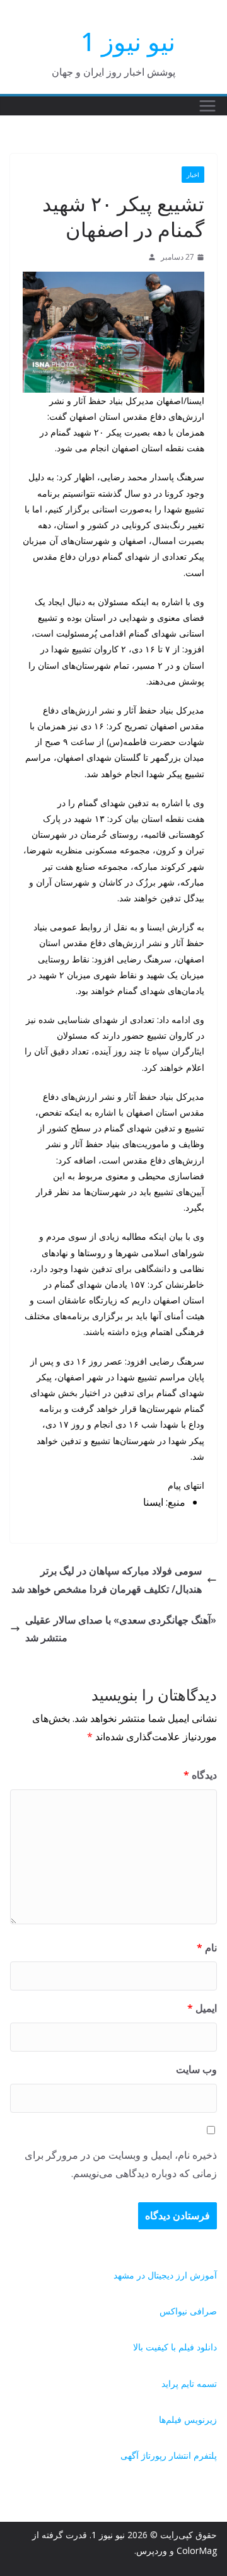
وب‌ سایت (196, 2069)
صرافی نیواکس (188, 2311)
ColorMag (197, 2550)
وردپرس (152, 2550)
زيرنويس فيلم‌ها (188, 2419)
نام (207, 1948)
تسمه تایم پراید (189, 2383)
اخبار (193, 175)
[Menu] (207, 106)
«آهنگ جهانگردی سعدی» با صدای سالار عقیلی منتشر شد (121, 1629)
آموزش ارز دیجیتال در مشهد (165, 2275)
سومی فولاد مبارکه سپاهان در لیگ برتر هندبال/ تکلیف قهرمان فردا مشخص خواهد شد (107, 1580)
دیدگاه (200, 1775)
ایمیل (202, 2008)
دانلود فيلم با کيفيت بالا (175, 2347)
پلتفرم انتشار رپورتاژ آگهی (169, 2455)
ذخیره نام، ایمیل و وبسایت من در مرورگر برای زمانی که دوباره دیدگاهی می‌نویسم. (121, 2164)
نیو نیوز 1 (128, 41)
